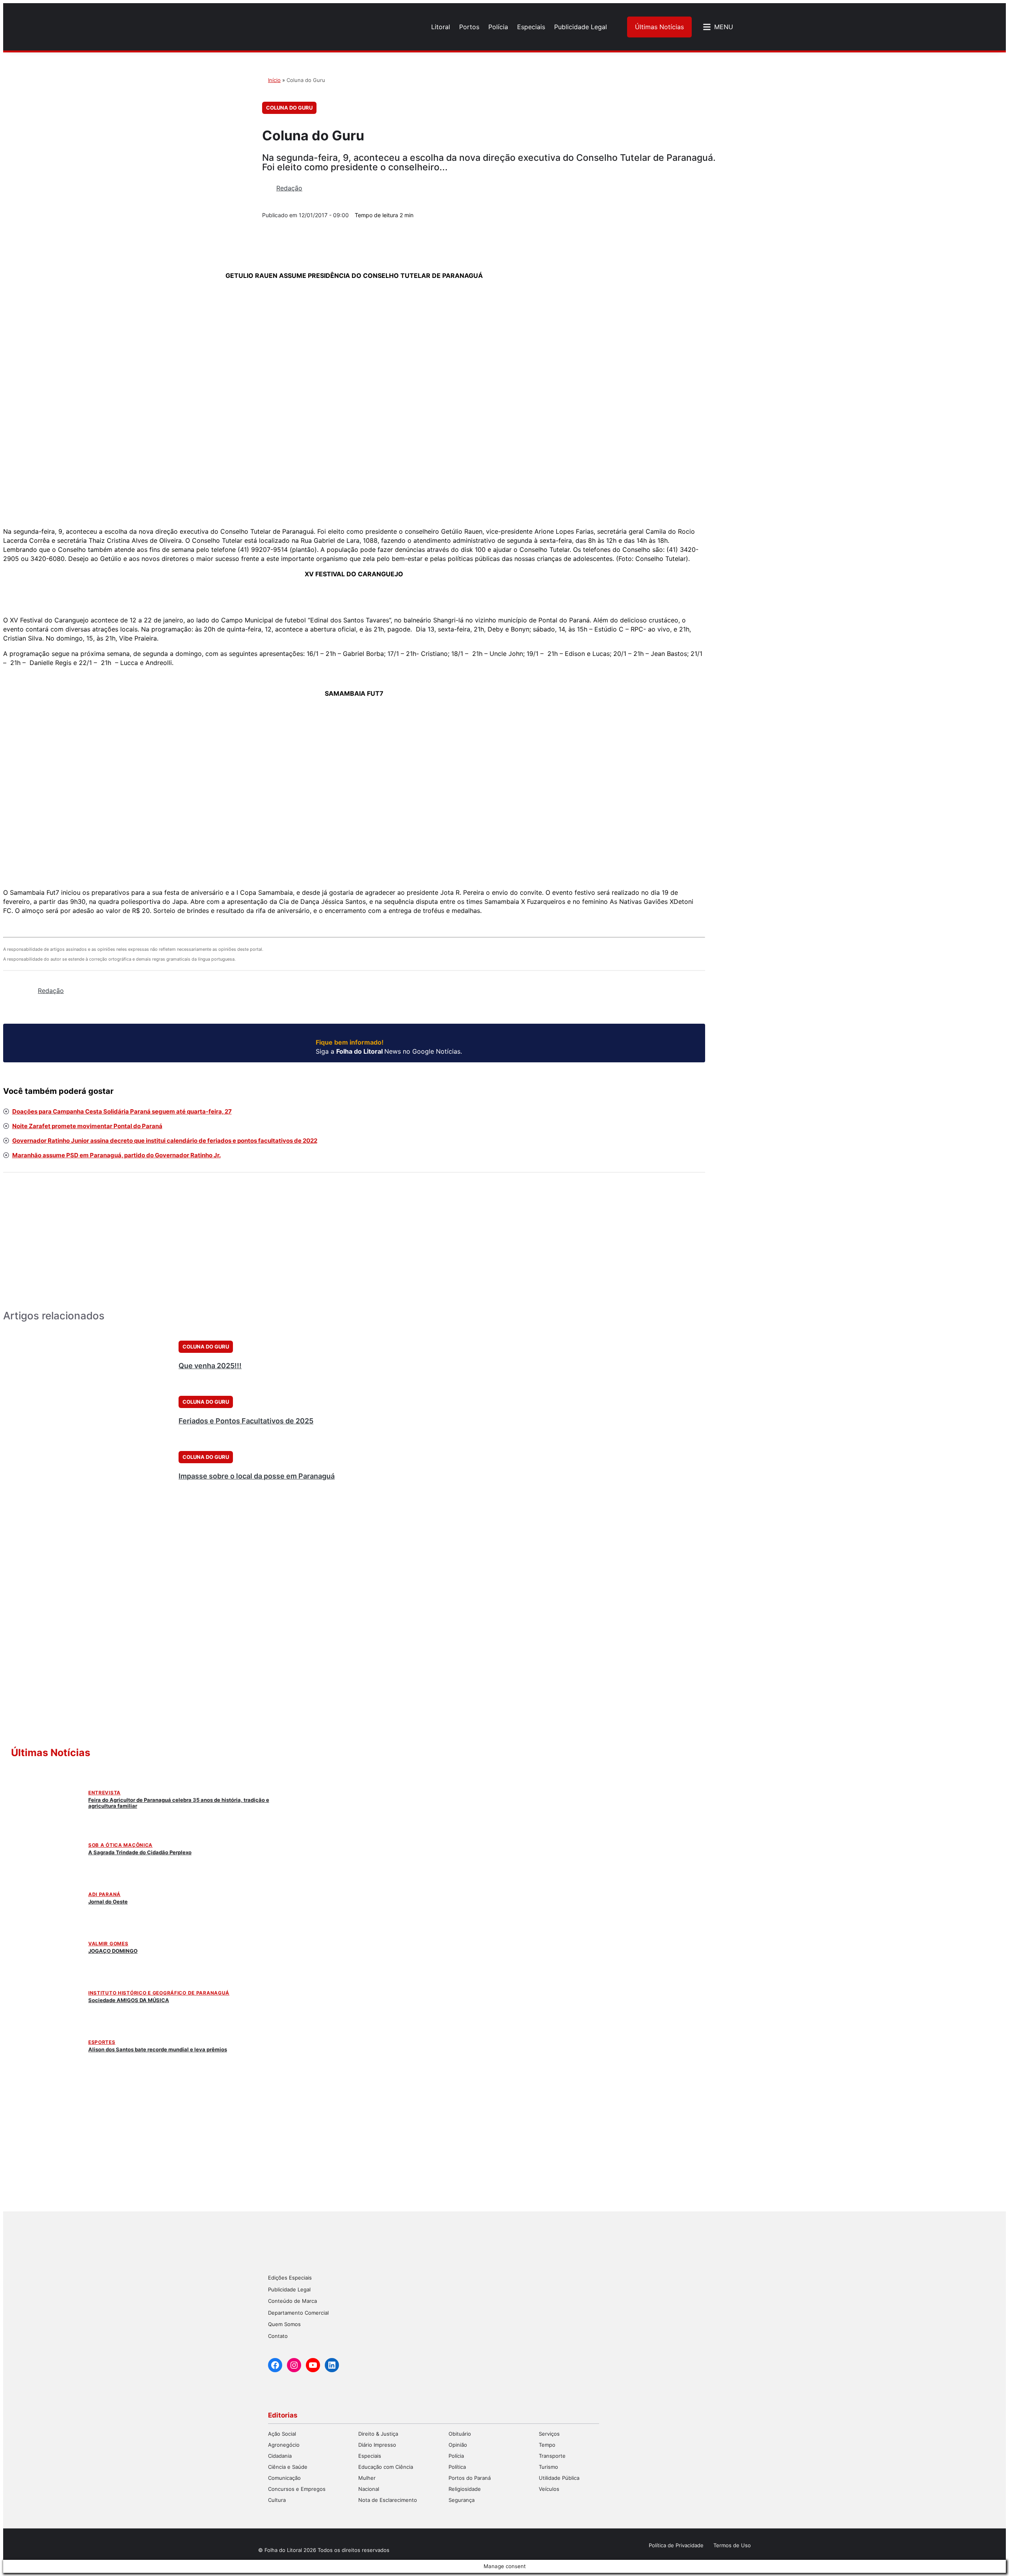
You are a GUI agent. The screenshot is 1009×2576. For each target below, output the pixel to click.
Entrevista (104, 1793)
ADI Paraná (104, 1894)
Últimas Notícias (659, 27)
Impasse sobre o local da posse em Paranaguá (257, 1476)
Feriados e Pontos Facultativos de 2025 (246, 1421)
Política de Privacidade (676, 2545)
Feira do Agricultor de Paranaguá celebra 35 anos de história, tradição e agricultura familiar (179, 1803)
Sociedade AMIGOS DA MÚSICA (129, 2000)
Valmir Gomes (108, 1944)
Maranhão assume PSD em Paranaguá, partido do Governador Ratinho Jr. (116, 1155)
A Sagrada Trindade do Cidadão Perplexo (140, 1852)
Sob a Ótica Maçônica (120, 1845)
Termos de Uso (732, 2545)
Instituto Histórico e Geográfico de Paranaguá (159, 1993)
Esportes (102, 2042)
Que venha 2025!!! (210, 1366)
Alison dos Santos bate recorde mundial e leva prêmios (158, 2049)
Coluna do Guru (289, 108)
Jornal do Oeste (108, 1902)
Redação (289, 188)
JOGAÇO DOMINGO (113, 1951)
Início (274, 80)
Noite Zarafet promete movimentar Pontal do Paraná (87, 1126)
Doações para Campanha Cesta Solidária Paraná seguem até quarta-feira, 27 (122, 1111)
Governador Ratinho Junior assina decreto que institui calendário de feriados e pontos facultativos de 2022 (165, 1141)
